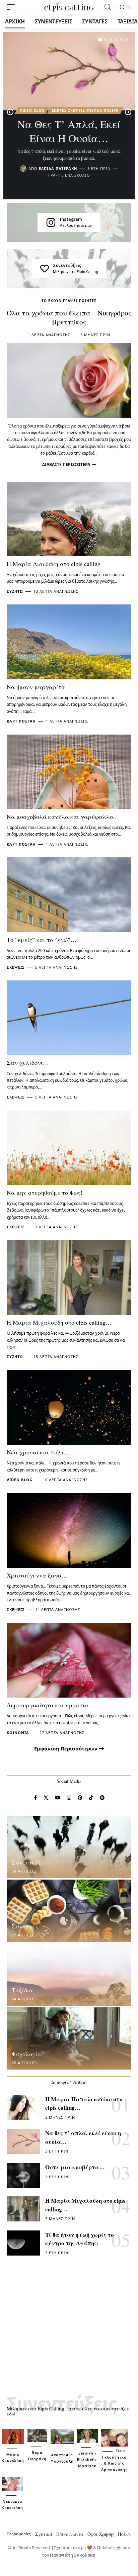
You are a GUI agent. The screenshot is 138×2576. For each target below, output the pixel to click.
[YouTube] (58, 1798)
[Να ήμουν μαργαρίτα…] (69, 642)
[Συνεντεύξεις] (45, 269)
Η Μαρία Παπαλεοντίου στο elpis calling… (84, 2104)
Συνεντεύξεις (67, 265)
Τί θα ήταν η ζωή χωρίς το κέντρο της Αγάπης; (80, 2239)
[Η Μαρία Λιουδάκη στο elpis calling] (69, 519)
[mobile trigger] (12, 7)
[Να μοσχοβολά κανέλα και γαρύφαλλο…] (69, 772)
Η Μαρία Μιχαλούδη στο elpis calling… (59, 1322)
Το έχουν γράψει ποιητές (69, 301)
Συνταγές (25, 1926)
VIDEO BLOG (32, 110)
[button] (100, 39)
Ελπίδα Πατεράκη (58, 168)
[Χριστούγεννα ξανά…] (69, 1531)
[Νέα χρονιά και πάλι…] (69, 1407)
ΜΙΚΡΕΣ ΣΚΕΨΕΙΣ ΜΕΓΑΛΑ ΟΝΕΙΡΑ (85, 110)
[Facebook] (35, 1798)
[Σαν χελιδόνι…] (69, 1018)
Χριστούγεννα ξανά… (37, 1575)
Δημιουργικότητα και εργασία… (51, 1705)
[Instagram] (51, 222)
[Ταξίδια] (69, 1975)
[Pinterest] (80, 1798)
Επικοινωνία (70, 2534)
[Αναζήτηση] (108, 7)
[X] (46, 1798)
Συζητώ (15, 591)
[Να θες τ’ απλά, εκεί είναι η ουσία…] (69, 71)
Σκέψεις (16, 967)
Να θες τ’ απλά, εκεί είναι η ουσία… (69, 131)
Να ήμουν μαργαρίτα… (39, 687)
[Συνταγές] (69, 1911)
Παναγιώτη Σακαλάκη (73, 2555)
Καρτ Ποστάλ (21, 721)
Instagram (71, 219)
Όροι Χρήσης (101, 2534)
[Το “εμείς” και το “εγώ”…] (69, 895)
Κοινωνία (18, 1733)
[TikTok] (91, 1798)
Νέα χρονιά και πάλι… (38, 1452)
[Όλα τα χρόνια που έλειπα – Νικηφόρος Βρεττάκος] (69, 380)
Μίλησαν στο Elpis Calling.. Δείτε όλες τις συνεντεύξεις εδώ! (68, 2411)
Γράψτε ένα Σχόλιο (69, 175)
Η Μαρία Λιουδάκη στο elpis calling (54, 564)
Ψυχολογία (26, 2054)
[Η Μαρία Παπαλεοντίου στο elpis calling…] (23, 2108)
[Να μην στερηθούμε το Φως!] (69, 1148)
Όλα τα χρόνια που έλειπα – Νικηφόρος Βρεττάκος (69, 317)
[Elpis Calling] (69, 7)
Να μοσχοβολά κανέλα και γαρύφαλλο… (63, 817)
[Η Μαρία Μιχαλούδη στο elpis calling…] (69, 1278)
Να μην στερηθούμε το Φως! (45, 1192)
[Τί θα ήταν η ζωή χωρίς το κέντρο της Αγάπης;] (23, 2243)
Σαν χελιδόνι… (28, 1062)
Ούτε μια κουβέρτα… (75, 2167)
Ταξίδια (22, 1990)
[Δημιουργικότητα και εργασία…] (69, 1660)
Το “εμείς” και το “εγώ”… (42, 940)
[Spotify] (102, 1798)
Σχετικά (44, 2534)
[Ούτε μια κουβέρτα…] (23, 2175)
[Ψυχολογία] (69, 2038)
